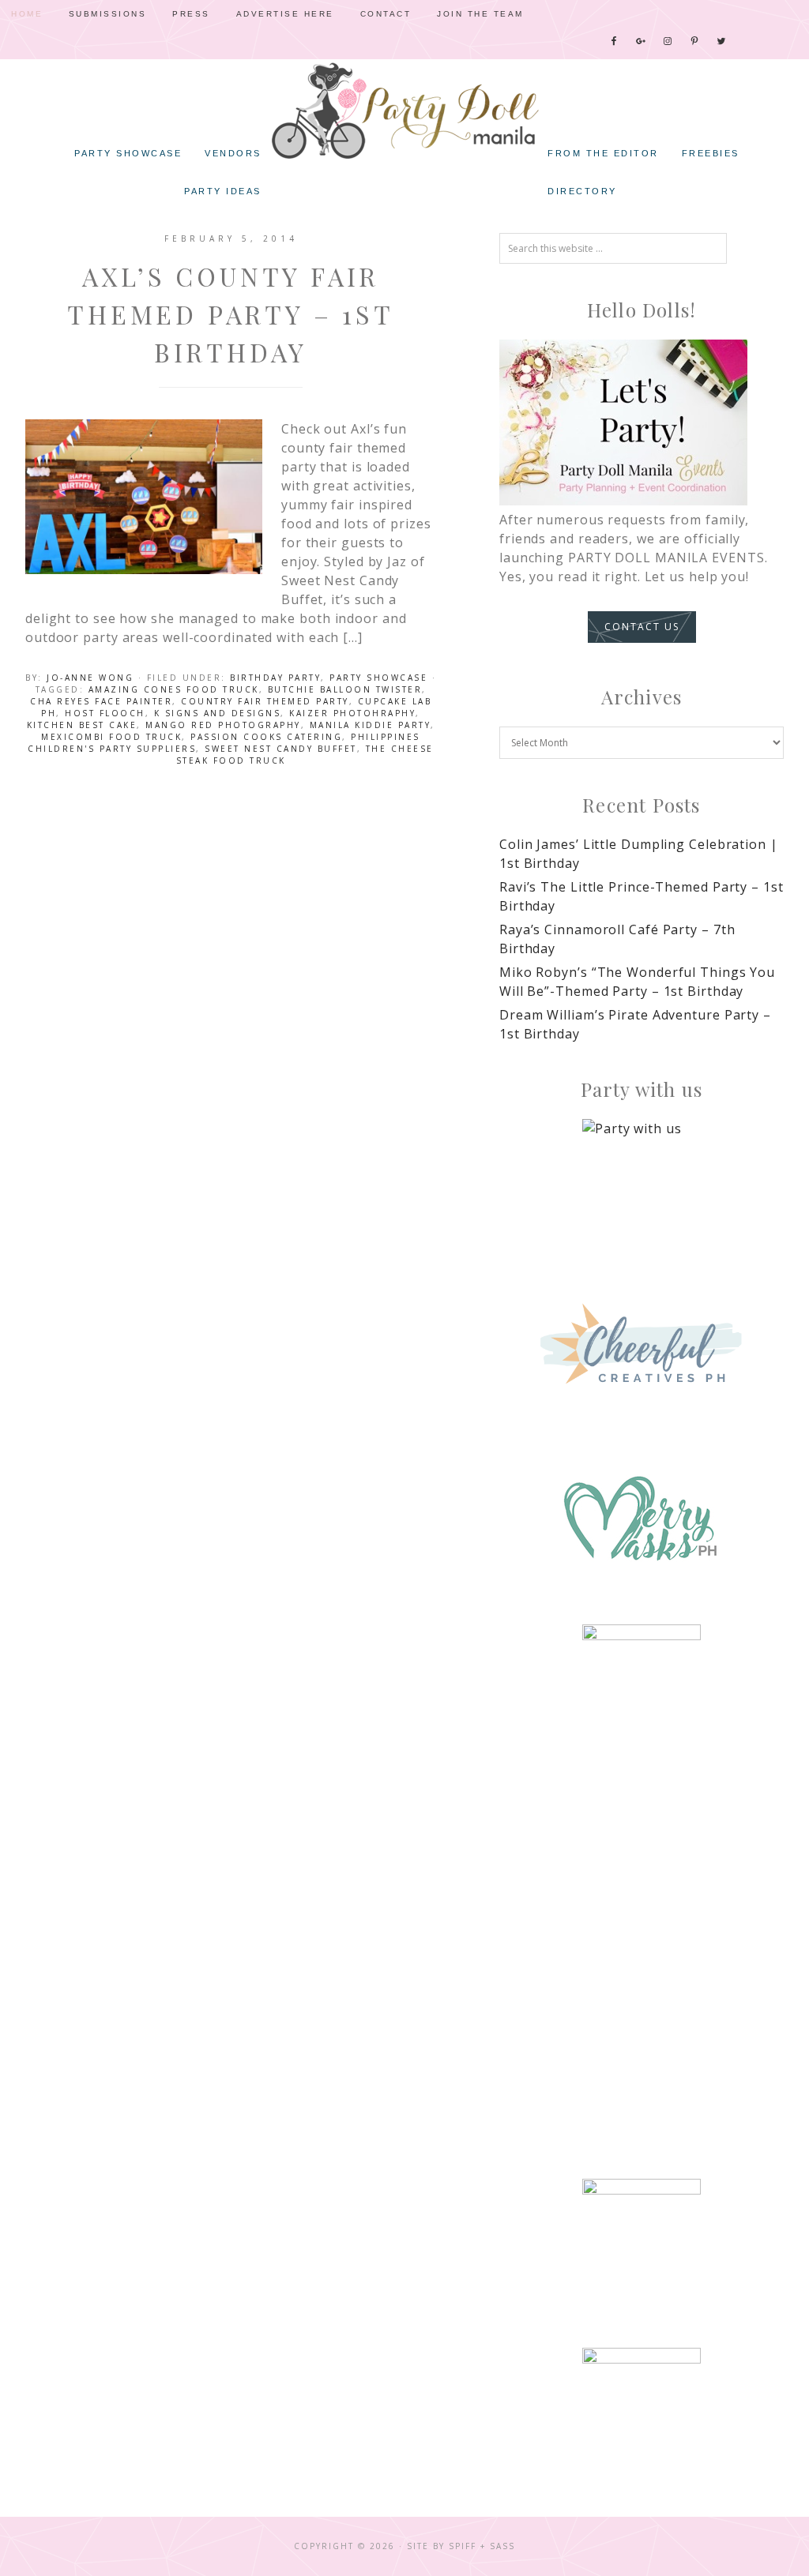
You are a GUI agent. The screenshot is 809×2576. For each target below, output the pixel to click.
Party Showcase (378, 678)
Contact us (642, 627)
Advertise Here (285, 14)
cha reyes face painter (101, 701)
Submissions (108, 14)
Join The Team (480, 14)
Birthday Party (275, 678)
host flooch (105, 713)
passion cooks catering (266, 737)
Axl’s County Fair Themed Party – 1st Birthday (230, 314)
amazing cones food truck (174, 689)
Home (27, 14)
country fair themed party (265, 701)
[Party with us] (642, 1178)
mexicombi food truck (111, 737)
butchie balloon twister (345, 689)
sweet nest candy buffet (281, 749)
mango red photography (223, 725)
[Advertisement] (642, 1904)
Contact (386, 14)
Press (191, 14)
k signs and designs (218, 713)
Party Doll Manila (404, 111)
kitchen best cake (82, 725)
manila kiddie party (371, 725)
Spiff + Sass (482, 2546)
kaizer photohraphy (352, 713)
